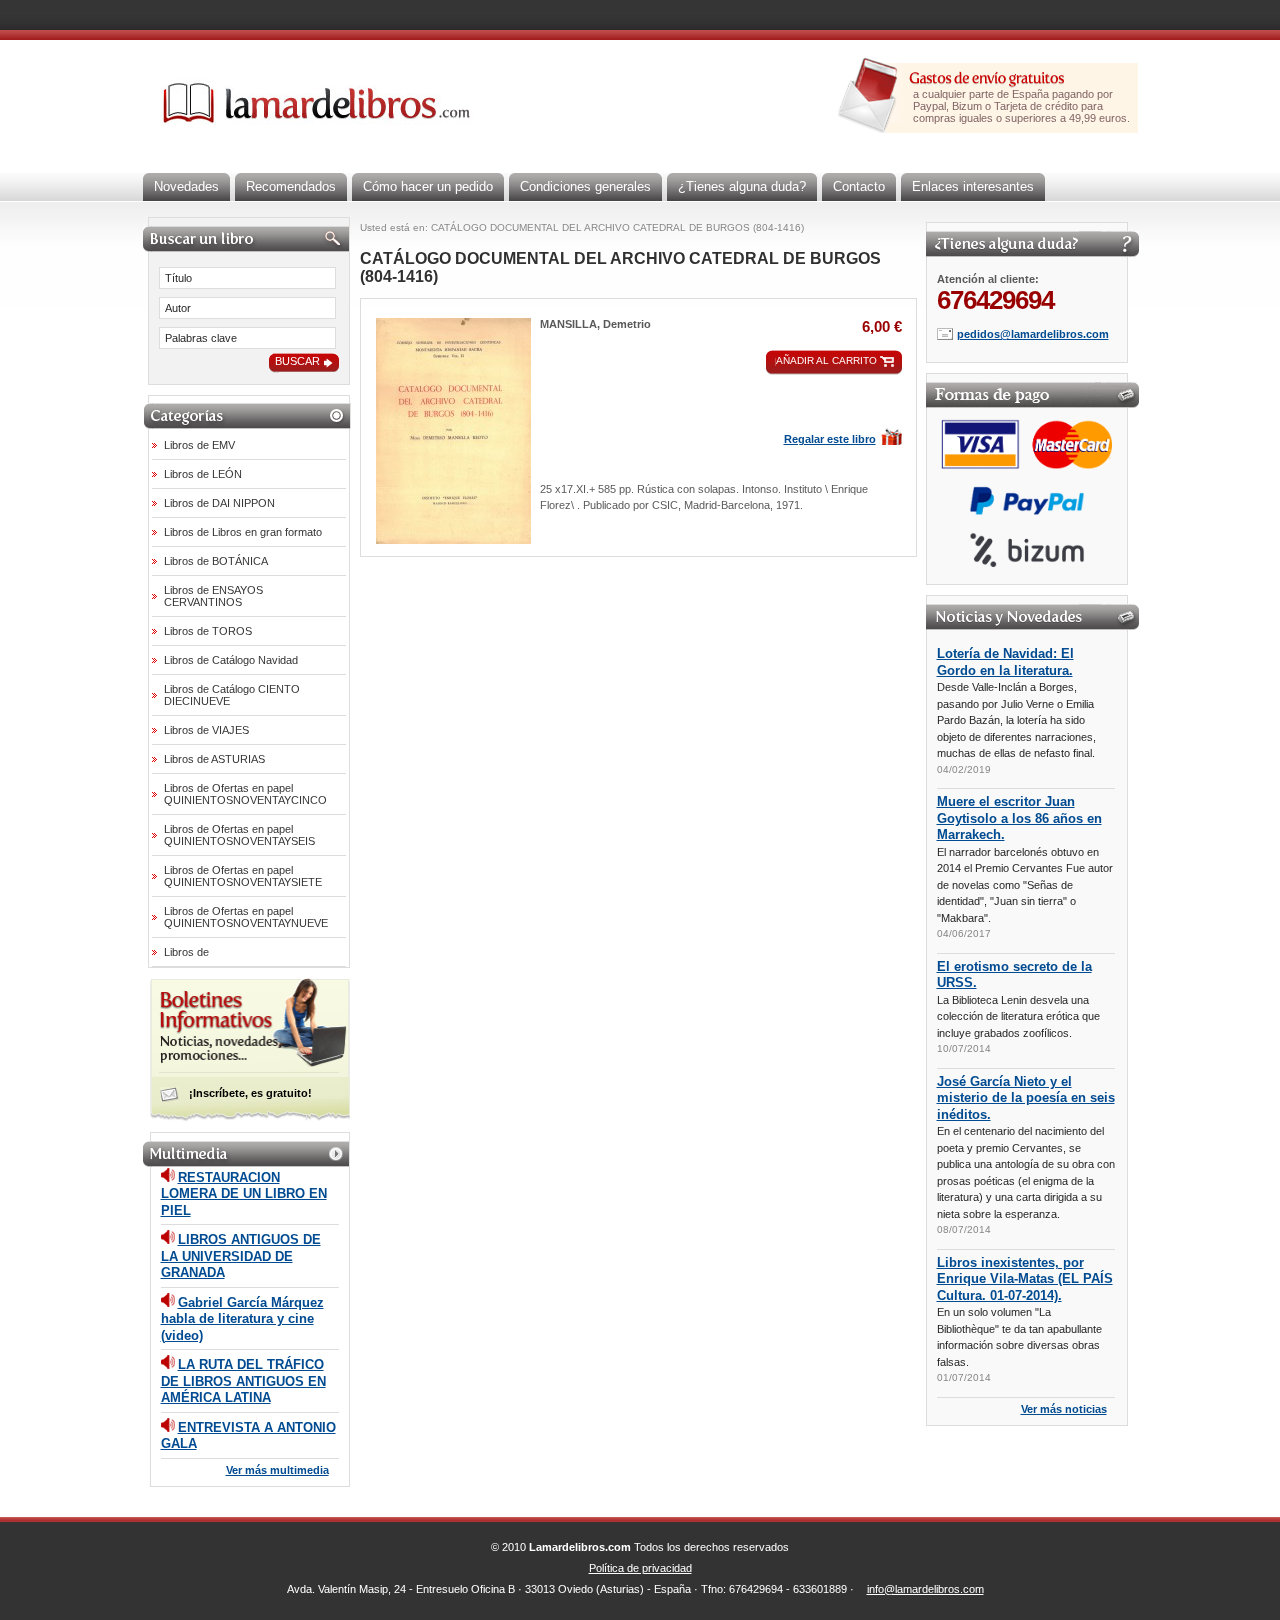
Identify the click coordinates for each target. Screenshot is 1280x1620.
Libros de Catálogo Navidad (231, 660)
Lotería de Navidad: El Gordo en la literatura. (1005, 662)
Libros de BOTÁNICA (216, 561)
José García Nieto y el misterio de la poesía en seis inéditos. (1026, 1098)
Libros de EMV (199, 445)
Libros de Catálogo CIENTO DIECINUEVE (232, 695)
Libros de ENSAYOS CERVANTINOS (213, 596)
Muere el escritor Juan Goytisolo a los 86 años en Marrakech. (1019, 818)
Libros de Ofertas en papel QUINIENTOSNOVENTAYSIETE (243, 876)
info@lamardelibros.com (925, 1589)
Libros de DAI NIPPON (219, 503)
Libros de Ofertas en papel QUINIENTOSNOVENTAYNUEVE (246, 917)
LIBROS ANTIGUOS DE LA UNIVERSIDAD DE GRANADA (241, 1256)
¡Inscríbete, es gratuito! (250, 1093)
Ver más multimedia (277, 1470)
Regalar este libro (830, 439)
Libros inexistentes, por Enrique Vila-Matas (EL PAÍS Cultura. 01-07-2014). (1025, 1279)
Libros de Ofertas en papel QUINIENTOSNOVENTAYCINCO (245, 794)
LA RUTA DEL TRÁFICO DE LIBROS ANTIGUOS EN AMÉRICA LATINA (243, 1381)
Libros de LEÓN (203, 474)
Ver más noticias (1064, 1409)
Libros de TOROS (208, 631)
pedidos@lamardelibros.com (1033, 334)
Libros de (186, 952)
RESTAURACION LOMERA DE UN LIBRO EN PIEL (244, 1194)
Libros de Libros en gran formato (243, 532)
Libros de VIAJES (206, 730)
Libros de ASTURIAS (214, 759)
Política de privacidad (640, 1568)
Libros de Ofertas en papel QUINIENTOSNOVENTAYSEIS (239, 835)
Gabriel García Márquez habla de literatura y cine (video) (242, 1319)
